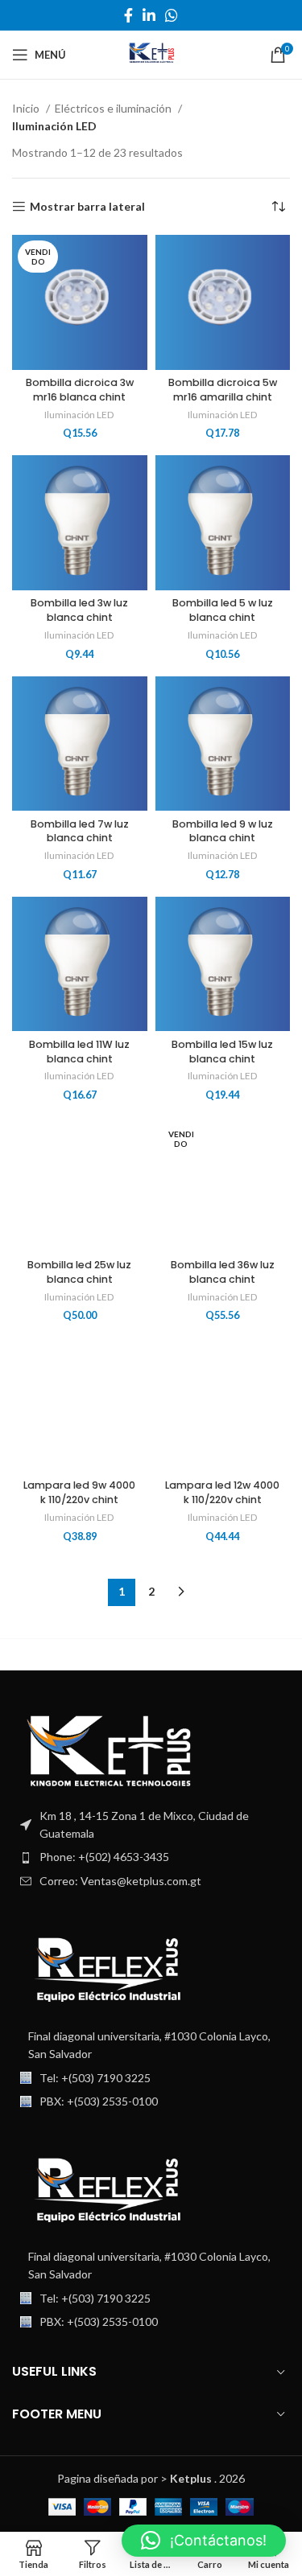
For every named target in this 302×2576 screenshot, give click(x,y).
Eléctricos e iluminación (114, 108)
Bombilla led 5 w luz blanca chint (223, 610)
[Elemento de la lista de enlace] (151, 1857)
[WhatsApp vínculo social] (172, 15)
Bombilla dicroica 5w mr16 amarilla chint (223, 390)
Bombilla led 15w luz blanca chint (222, 1052)
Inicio (27, 108)
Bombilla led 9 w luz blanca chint (223, 831)
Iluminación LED (79, 415)
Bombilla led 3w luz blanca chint (79, 610)
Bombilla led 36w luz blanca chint (223, 1272)
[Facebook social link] (128, 15)
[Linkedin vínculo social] (149, 15)
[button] (204, 2541)
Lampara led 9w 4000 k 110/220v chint (79, 1492)
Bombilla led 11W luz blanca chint (79, 1052)
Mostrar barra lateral (87, 207)
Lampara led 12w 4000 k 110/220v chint (222, 1492)
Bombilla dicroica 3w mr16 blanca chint (80, 390)
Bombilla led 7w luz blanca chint (80, 831)
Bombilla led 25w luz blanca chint (79, 1272)
